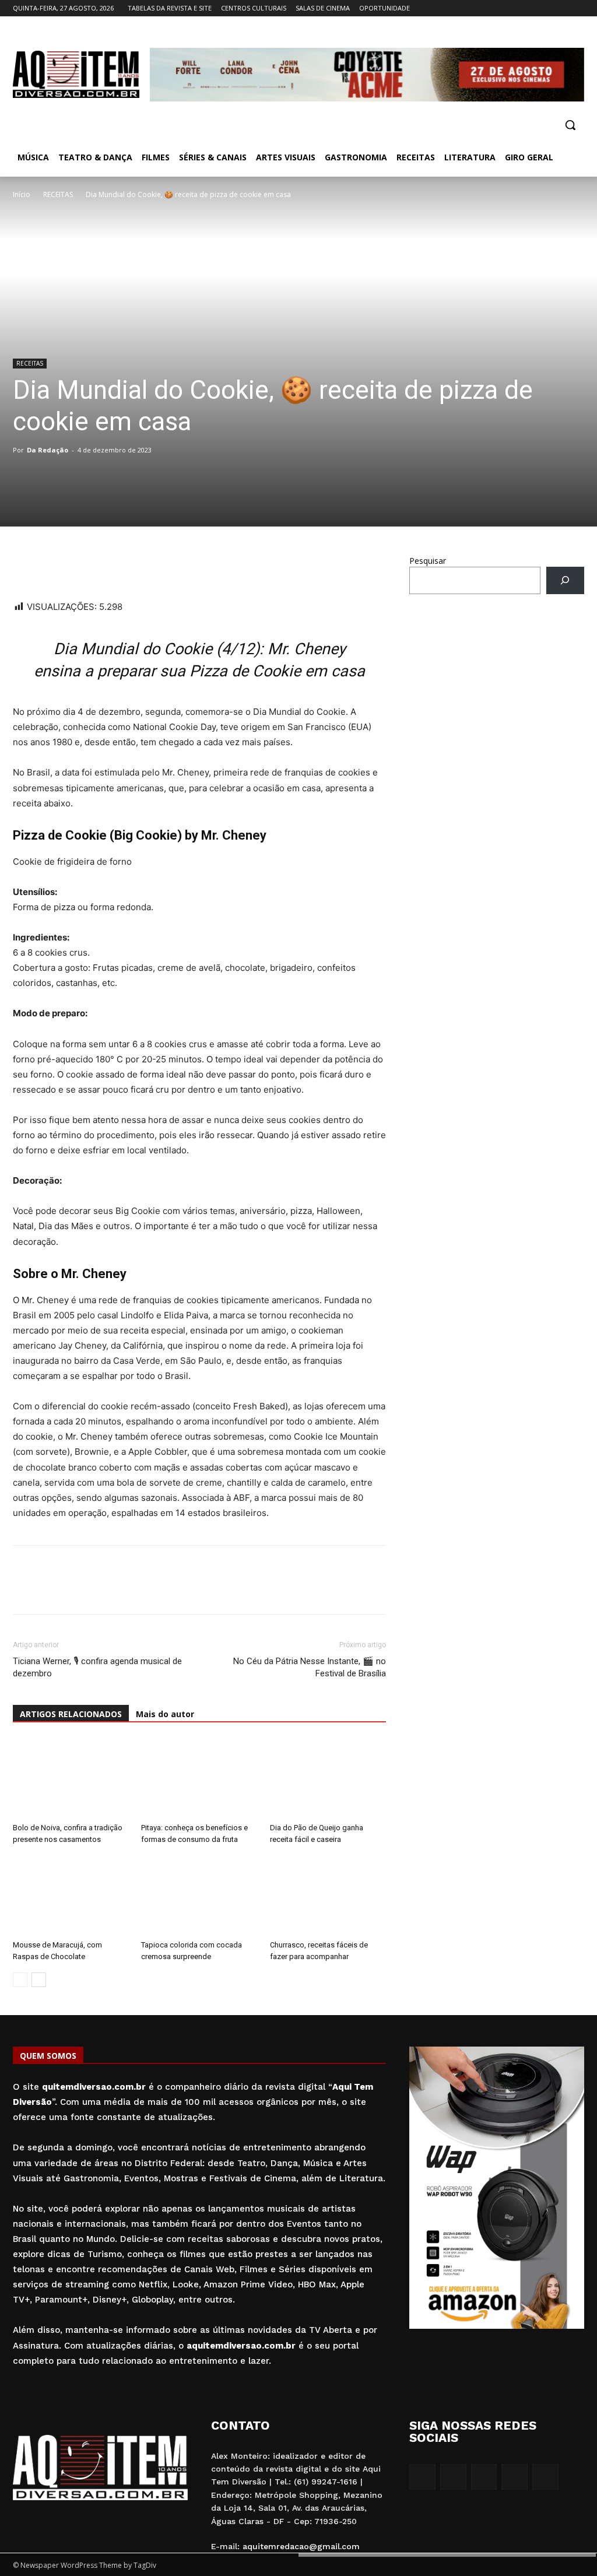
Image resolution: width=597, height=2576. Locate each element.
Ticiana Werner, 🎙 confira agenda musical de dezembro (97, 1667)
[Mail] (545, 8)
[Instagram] (529, 8)
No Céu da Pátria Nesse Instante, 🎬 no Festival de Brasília (310, 1667)
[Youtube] (577, 8)
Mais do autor (165, 1714)
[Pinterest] (105, 566)
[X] (561, 8)
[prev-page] (20, 1980)
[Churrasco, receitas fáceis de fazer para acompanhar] (328, 1895)
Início (22, 194)
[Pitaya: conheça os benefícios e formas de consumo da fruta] (199, 1778)
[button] (570, 125)
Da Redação (48, 450)
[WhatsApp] (24, 566)
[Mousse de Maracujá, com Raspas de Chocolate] (71, 1895)
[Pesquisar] (565, 580)
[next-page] (39, 1980)
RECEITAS (58, 194)
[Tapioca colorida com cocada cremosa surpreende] (199, 1895)
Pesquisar (428, 561)
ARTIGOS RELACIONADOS (71, 1714)
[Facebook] (513, 8)
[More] (132, 566)
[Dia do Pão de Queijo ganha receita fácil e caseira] (328, 1778)
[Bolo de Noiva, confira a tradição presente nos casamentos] (71, 1778)
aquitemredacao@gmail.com (301, 2546)
